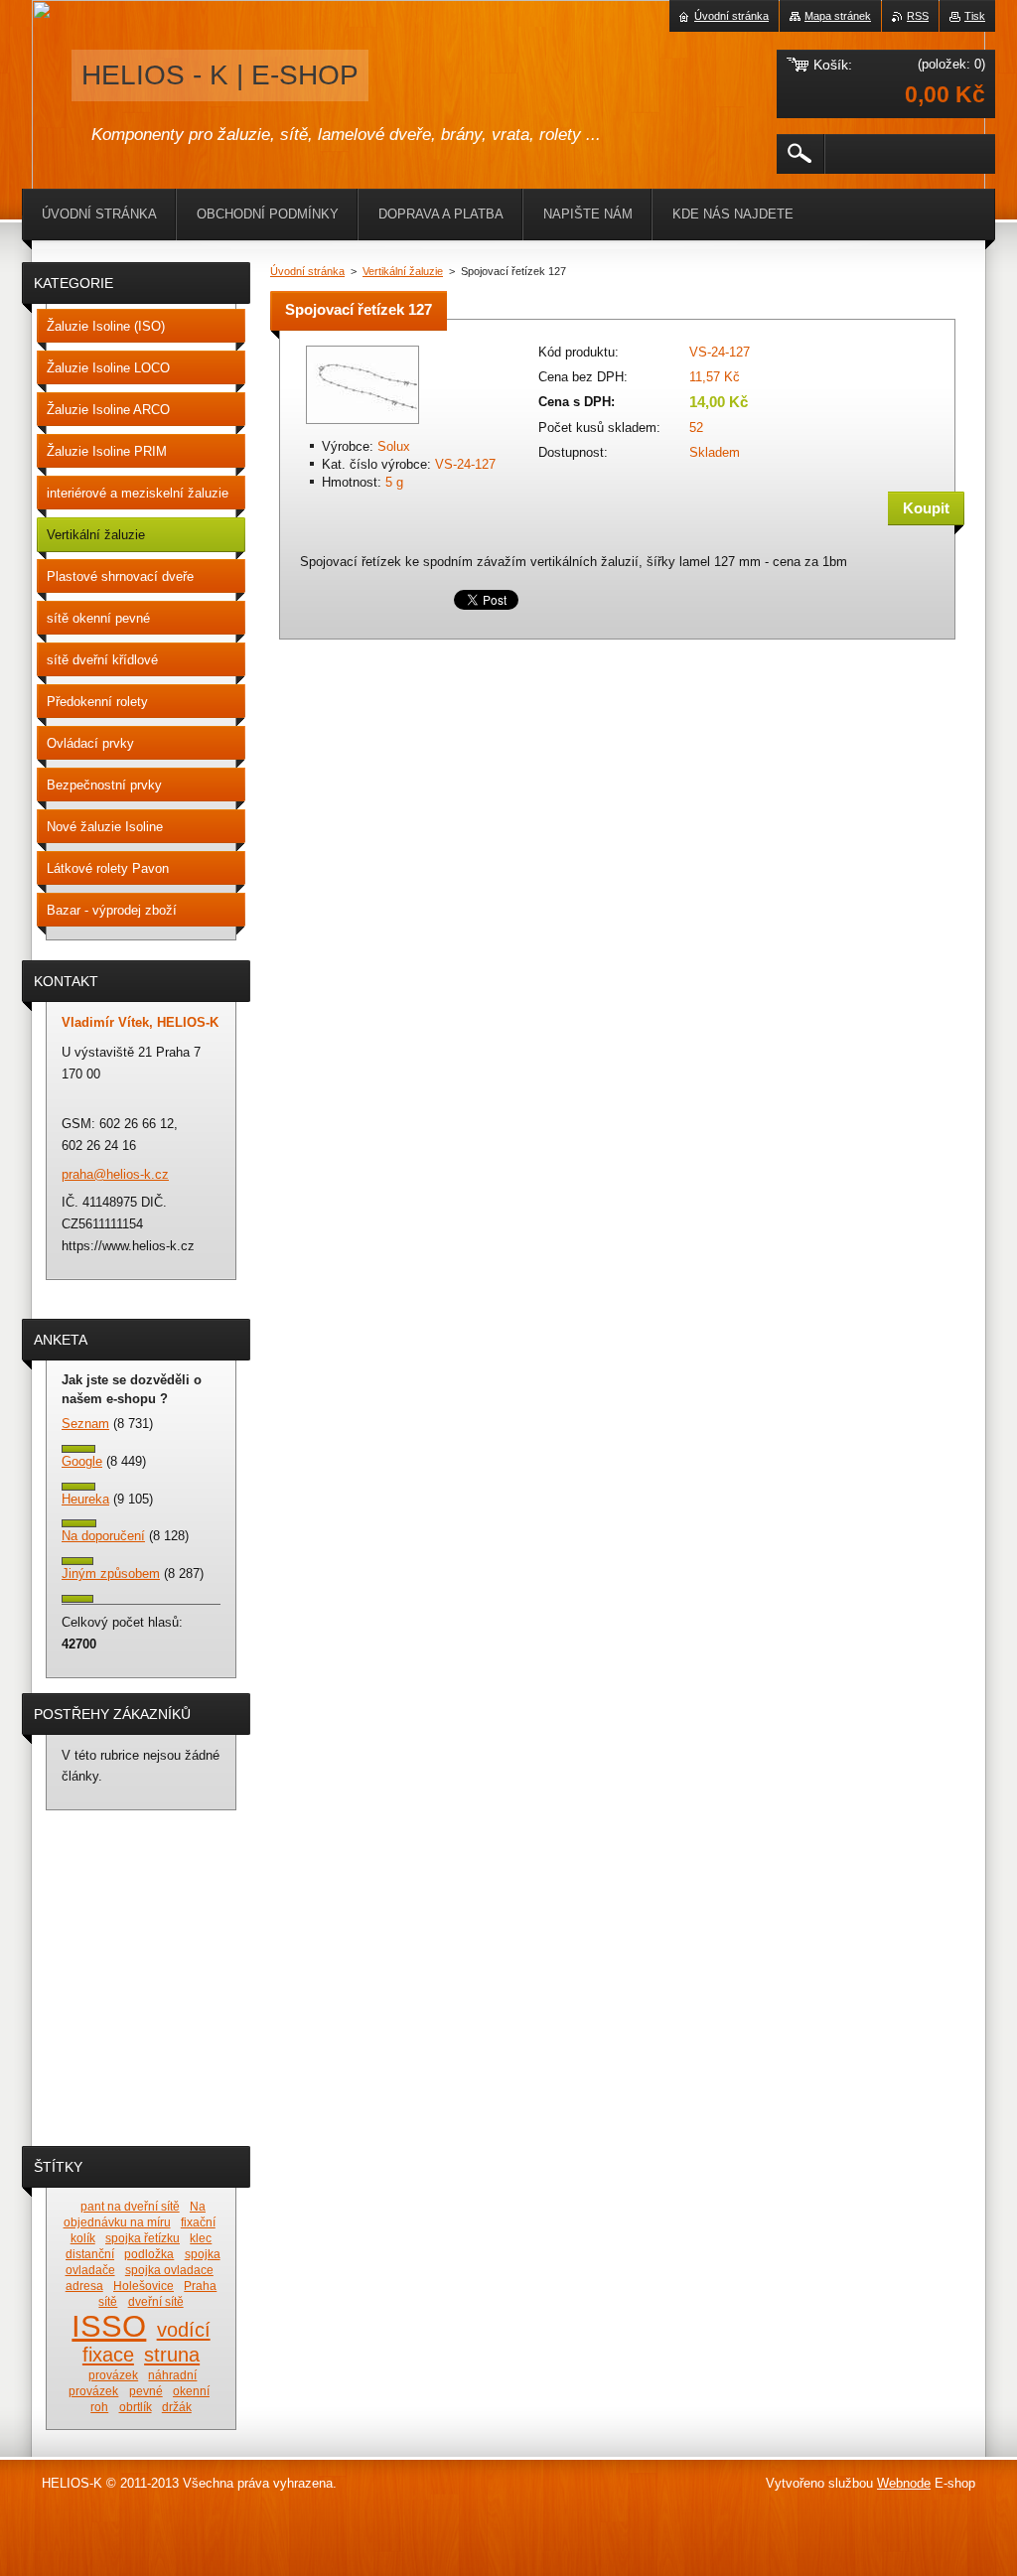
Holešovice (144, 2286)
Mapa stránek (838, 16)
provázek (113, 2375)
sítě (108, 2301)
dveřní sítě (156, 2301)
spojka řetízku (143, 2238)
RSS (918, 16)
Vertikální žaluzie (403, 271)
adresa (84, 2286)
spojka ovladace (169, 2270)
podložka (149, 2254)
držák (177, 2407)
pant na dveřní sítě (130, 2206)
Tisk (975, 16)
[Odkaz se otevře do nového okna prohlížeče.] (363, 426)
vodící (184, 2330)
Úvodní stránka (307, 271)
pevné (146, 2391)
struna (172, 2355)
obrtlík (136, 2407)
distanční (90, 2254)
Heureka (85, 1499)
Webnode (904, 2483)
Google (82, 1461)
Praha (200, 2286)
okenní (191, 2391)
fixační (198, 2222)
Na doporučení (103, 1536)
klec (201, 2238)
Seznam (85, 1424)
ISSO (109, 2326)
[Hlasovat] (78, 1448)
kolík (83, 2238)
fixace (108, 2355)
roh (99, 2407)
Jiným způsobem (111, 1574)
